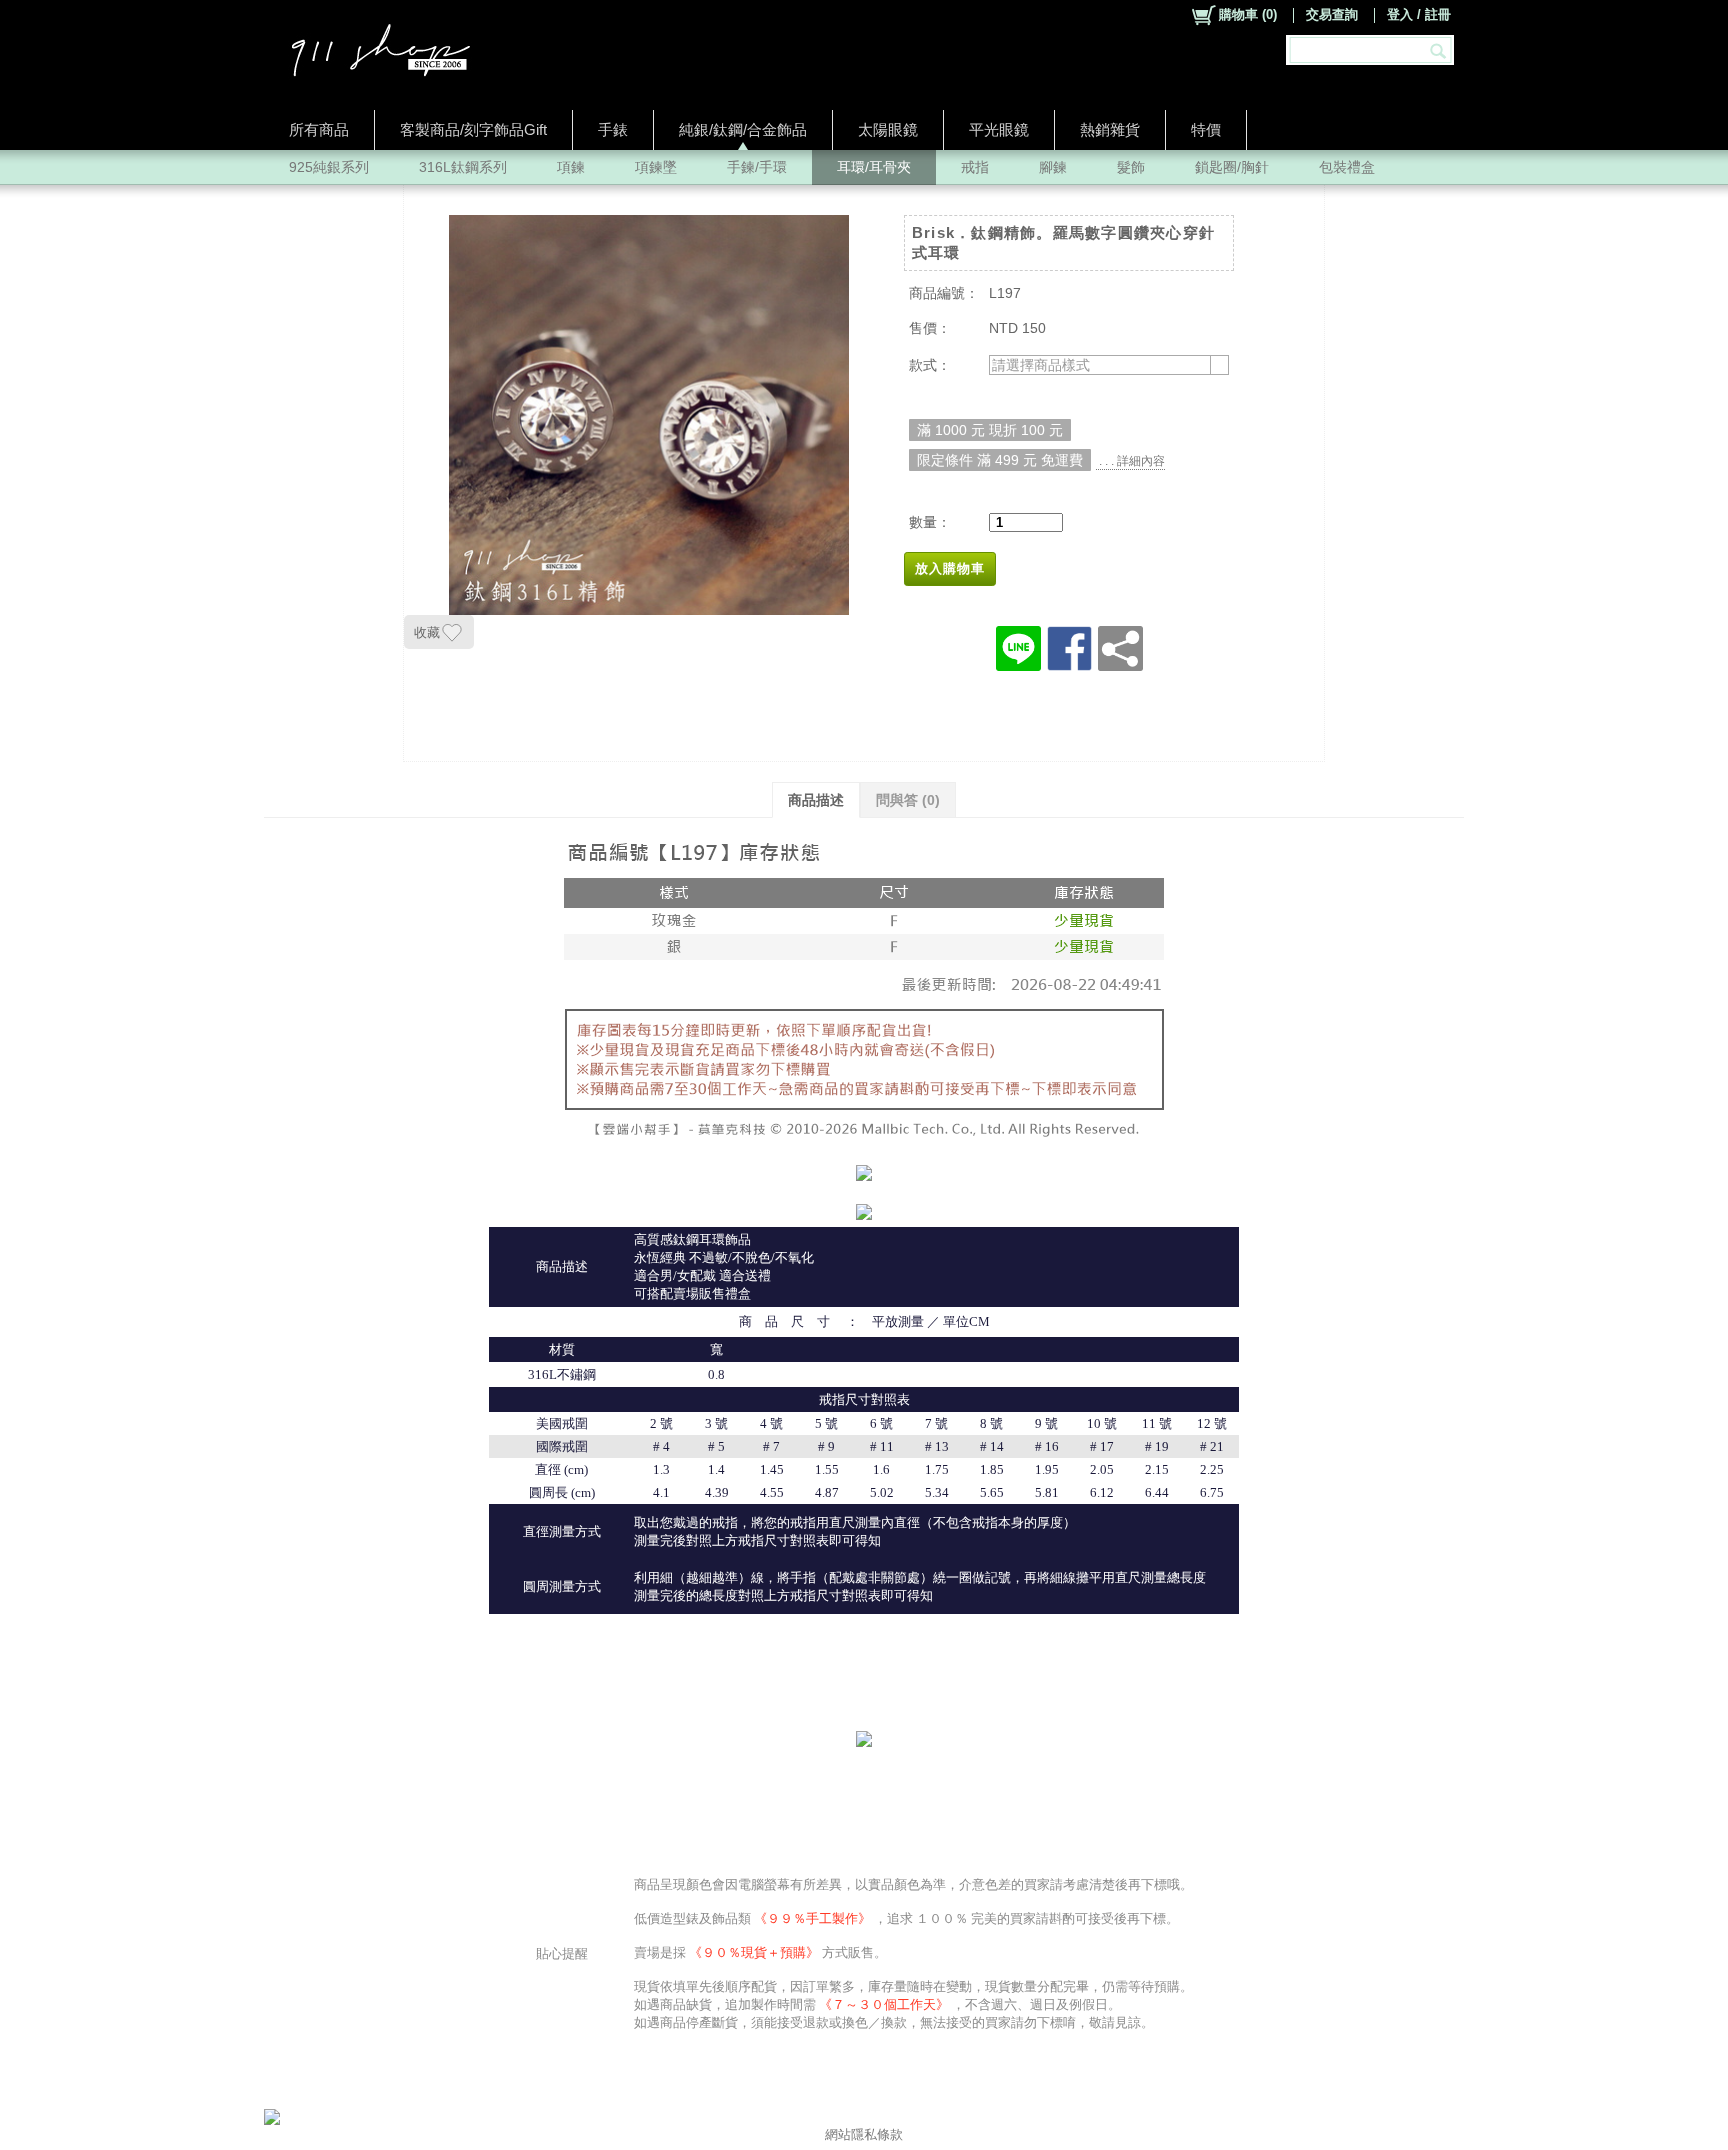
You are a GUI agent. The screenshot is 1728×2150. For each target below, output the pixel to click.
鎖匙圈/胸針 (1232, 167)
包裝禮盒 (1347, 167)
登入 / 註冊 (1419, 14)
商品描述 (816, 800)
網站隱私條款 (864, 2134)
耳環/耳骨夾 (874, 167)
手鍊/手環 (757, 167)
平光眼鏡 (999, 129)
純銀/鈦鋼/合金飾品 (743, 129)
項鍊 (571, 167)
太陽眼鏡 (888, 129)
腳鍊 (1053, 167)
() (1248, 14)
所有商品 (319, 129)
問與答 (908, 800)
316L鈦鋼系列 (463, 167)
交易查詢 (1332, 14)
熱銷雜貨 (1110, 129)
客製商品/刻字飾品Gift (473, 129)
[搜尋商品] (1440, 50)
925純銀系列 (329, 167)
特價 (1206, 129)
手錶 (613, 129)
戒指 (975, 167)
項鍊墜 (656, 167)
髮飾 (1131, 167)
